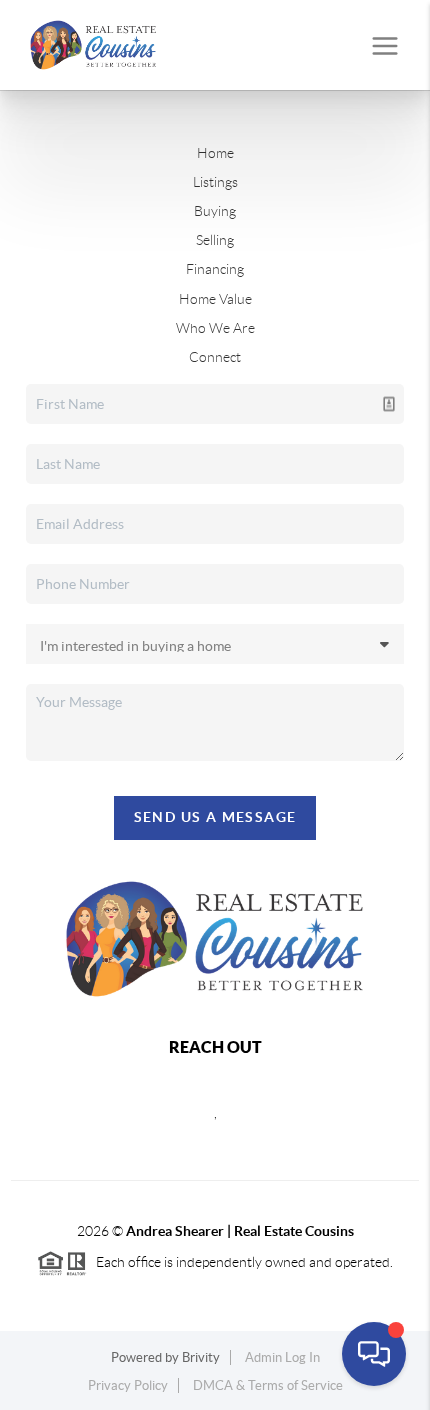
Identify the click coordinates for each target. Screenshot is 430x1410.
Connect (215, 357)
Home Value (215, 299)
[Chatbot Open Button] (374, 1354)
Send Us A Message (215, 817)
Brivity (201, 1357)
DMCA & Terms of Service (268, 1385)
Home (215, 153)
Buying (215, 211)
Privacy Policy (128, 1385)
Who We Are (215, 328)
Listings (215, 182)
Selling (215, 240)
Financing (215, 269)
